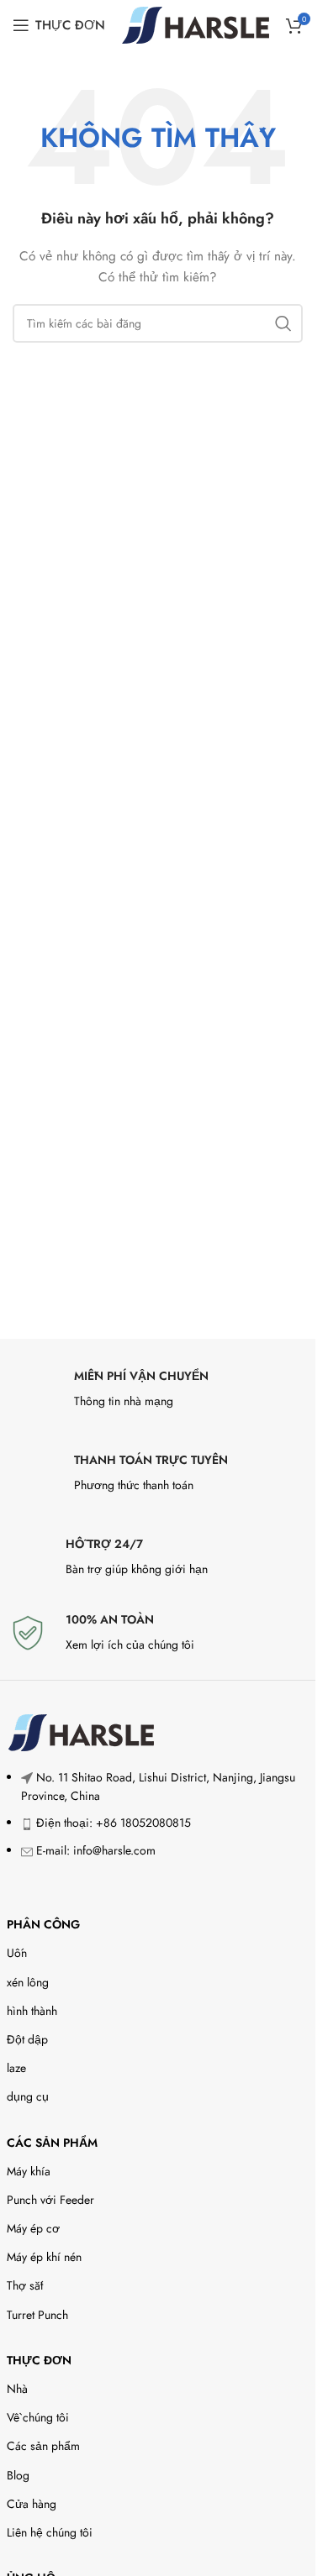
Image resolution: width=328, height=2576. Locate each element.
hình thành (32, 2011)
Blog (18, 2475)
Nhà (17, 2389)
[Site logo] (196, 24)
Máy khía (29, 2171)
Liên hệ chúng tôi (50, 2532)
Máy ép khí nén (44, 2257)
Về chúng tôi (38, 2417)
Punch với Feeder (50, 2200)
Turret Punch (37, 2315)
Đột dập (27, 2039)
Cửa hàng (32, 2504)
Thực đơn (39, 2360)
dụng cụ (28, 2096)
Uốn (17, 1953)
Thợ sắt (25, 2285)
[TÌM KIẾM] (283, 323)
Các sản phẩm (52, 2143)
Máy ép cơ (33, 2228)
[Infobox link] (158, 1393)
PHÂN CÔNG (43, 1924)
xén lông (28, 1982)
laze (16, 2068)
